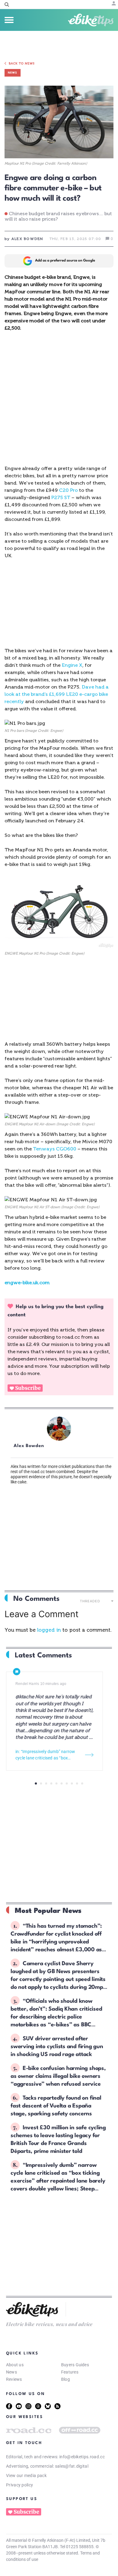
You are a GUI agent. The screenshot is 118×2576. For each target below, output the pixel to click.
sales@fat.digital (72, 2466)
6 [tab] (62, 1783)
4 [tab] (51, 1783)
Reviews (14, 2379)
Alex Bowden (29, 1446)
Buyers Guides (75, 2365)
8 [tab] (72, 1783)
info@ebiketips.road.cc (82, 2457)
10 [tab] (82, 1783)
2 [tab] (41, 1783)
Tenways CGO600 (55, 1149)
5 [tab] (56, 1783)
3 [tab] (46, 1783)
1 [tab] (36, 1783)
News (11, 2372)
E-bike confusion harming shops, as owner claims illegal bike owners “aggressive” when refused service (58, 2076)
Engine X (72, 665)
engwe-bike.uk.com (27, 1283)
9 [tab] (77, 1783)
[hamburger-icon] (9, 20)
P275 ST (61, 497)
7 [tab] (67, 1783)
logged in (49, 1630)
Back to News (22, 64)
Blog (66, 2379)
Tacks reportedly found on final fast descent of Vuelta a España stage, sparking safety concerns (56, 2106)
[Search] (7, 5)
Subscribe (28, 1388)
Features (70, 2372)
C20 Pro (68, 490)
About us (15, 2365)
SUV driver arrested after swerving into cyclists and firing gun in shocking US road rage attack (57, 2047)
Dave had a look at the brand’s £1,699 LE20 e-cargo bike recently (57, 694)
